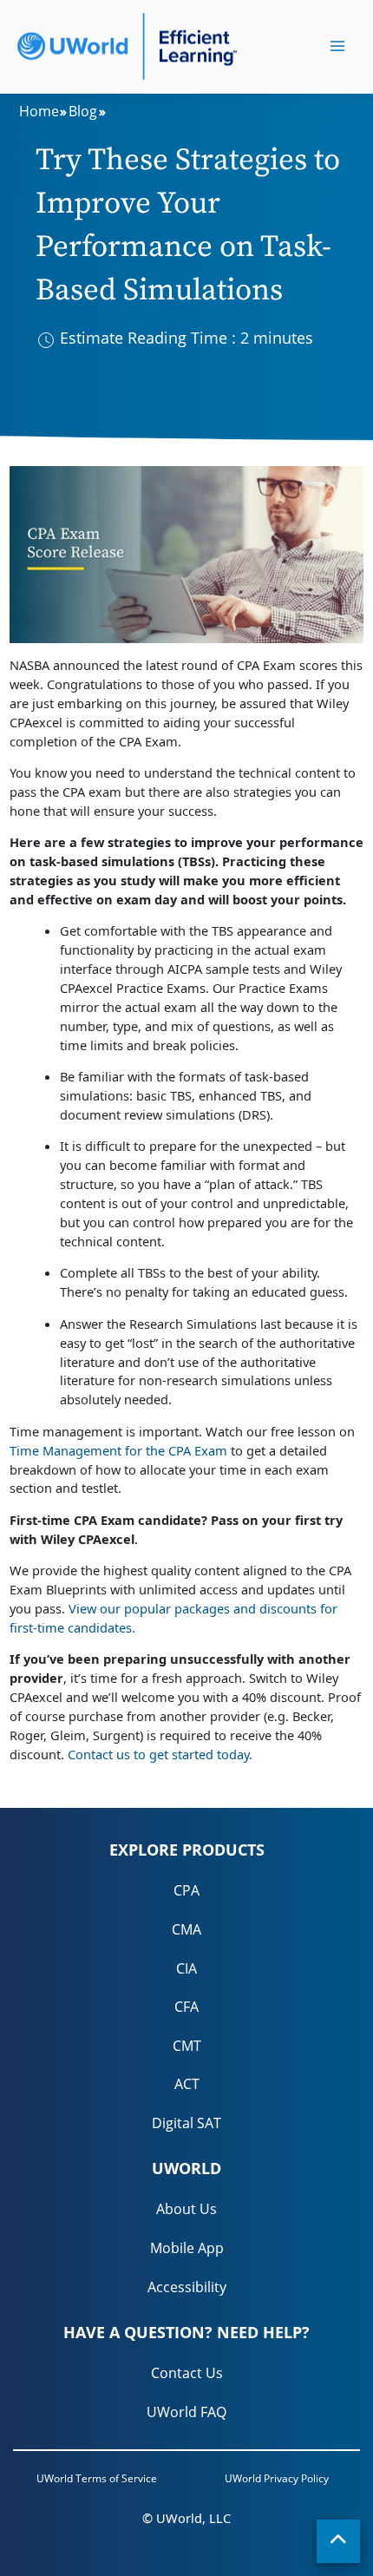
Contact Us (187, 2373)
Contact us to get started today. (160, 1754)
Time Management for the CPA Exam (118, 1450)
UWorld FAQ (186, 2412)
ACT (187, 2084)
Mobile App (187, 2248)
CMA (186, 1929)
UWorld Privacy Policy (277, 2478)
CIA (186, 1968)
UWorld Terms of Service (97, 2478)
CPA (186, 1890)
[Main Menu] (337, 46)
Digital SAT (186, 2123)
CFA (186, 2007)
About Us (186, 2209)
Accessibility (187, 2287)
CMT (187, 2046)
